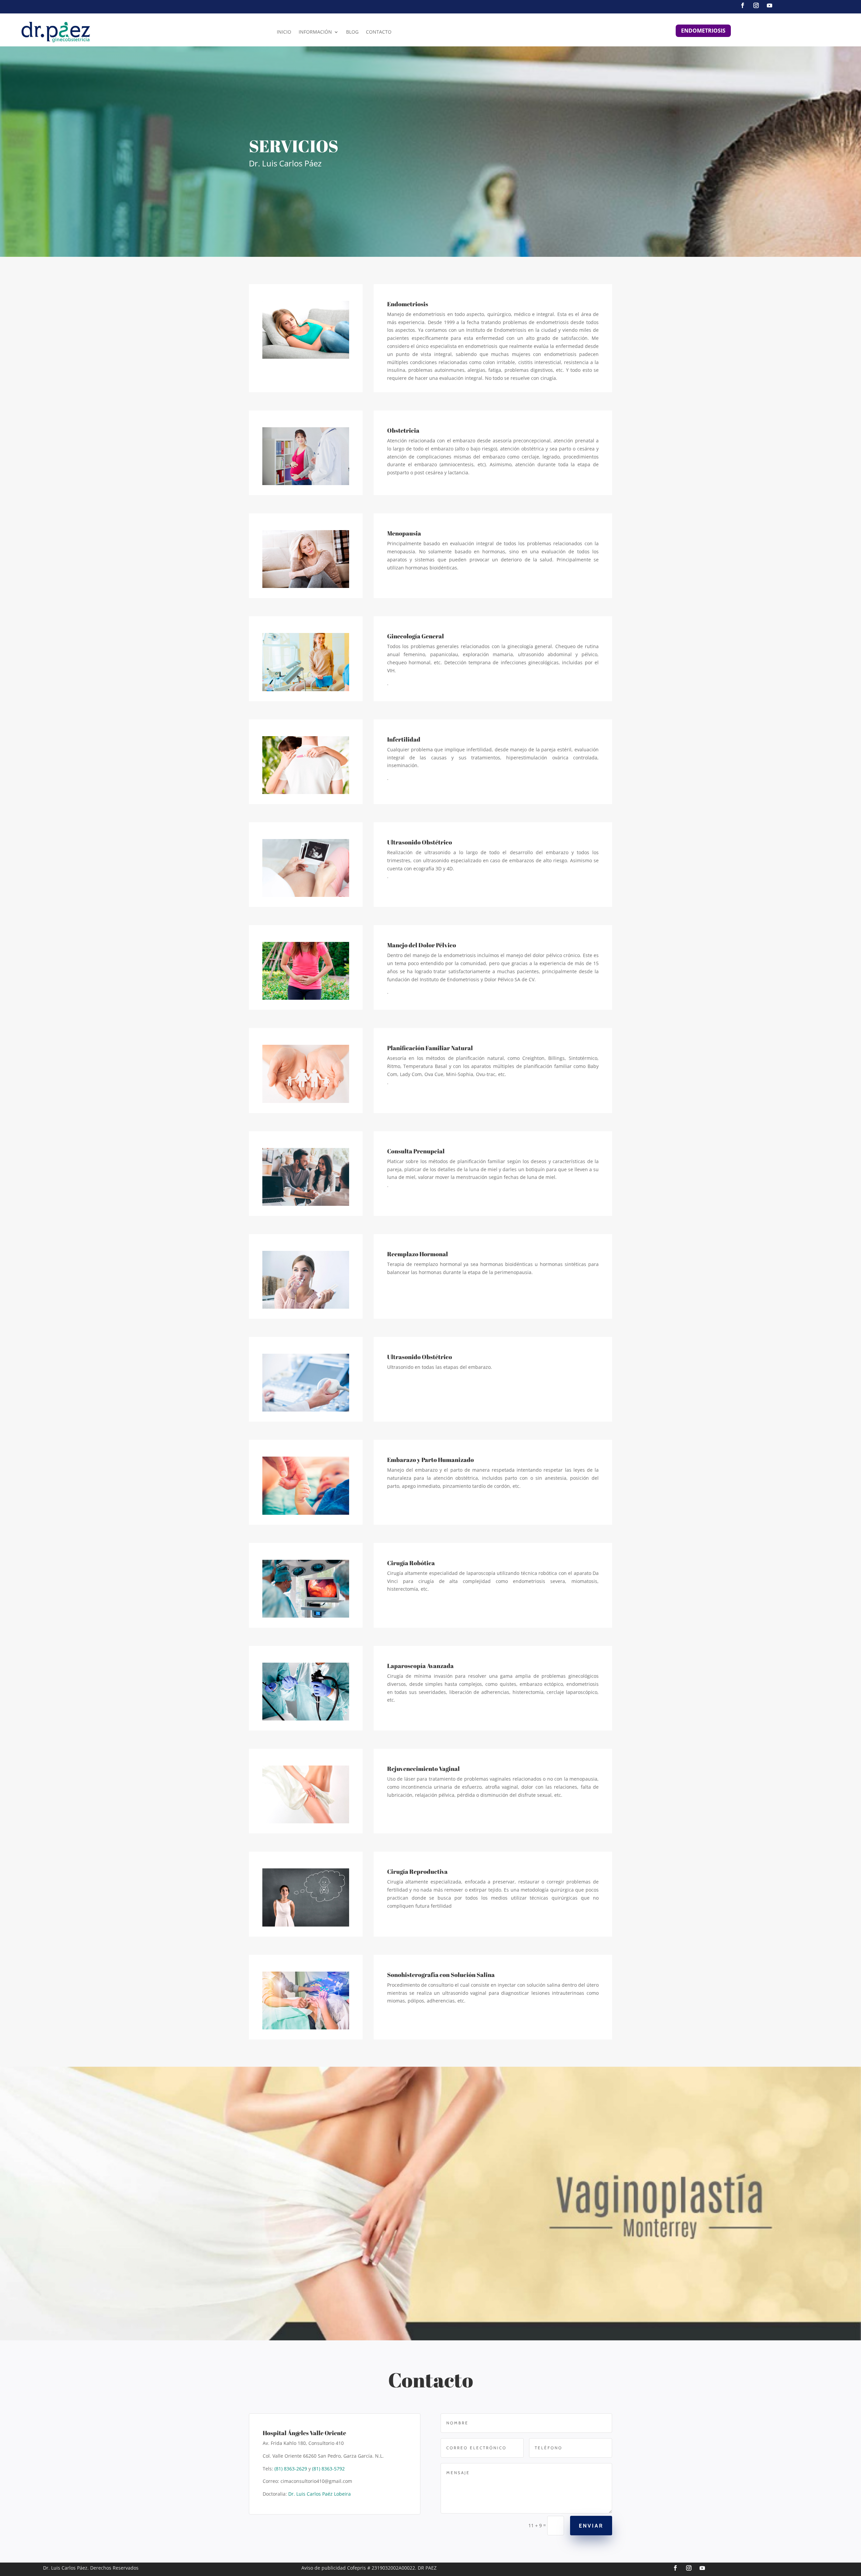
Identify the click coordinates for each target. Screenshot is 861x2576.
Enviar (591, 2526)
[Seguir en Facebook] (743, 5)
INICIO (284, 32)
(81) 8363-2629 (291, 2469)
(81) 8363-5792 (328, 2469)
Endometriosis (703, 31)
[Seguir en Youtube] (770, 5)
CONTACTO (379, 32)
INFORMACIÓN (315, 32)
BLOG (352, 32)
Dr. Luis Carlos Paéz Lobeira (320, 2494)
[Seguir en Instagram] (756, 5)
